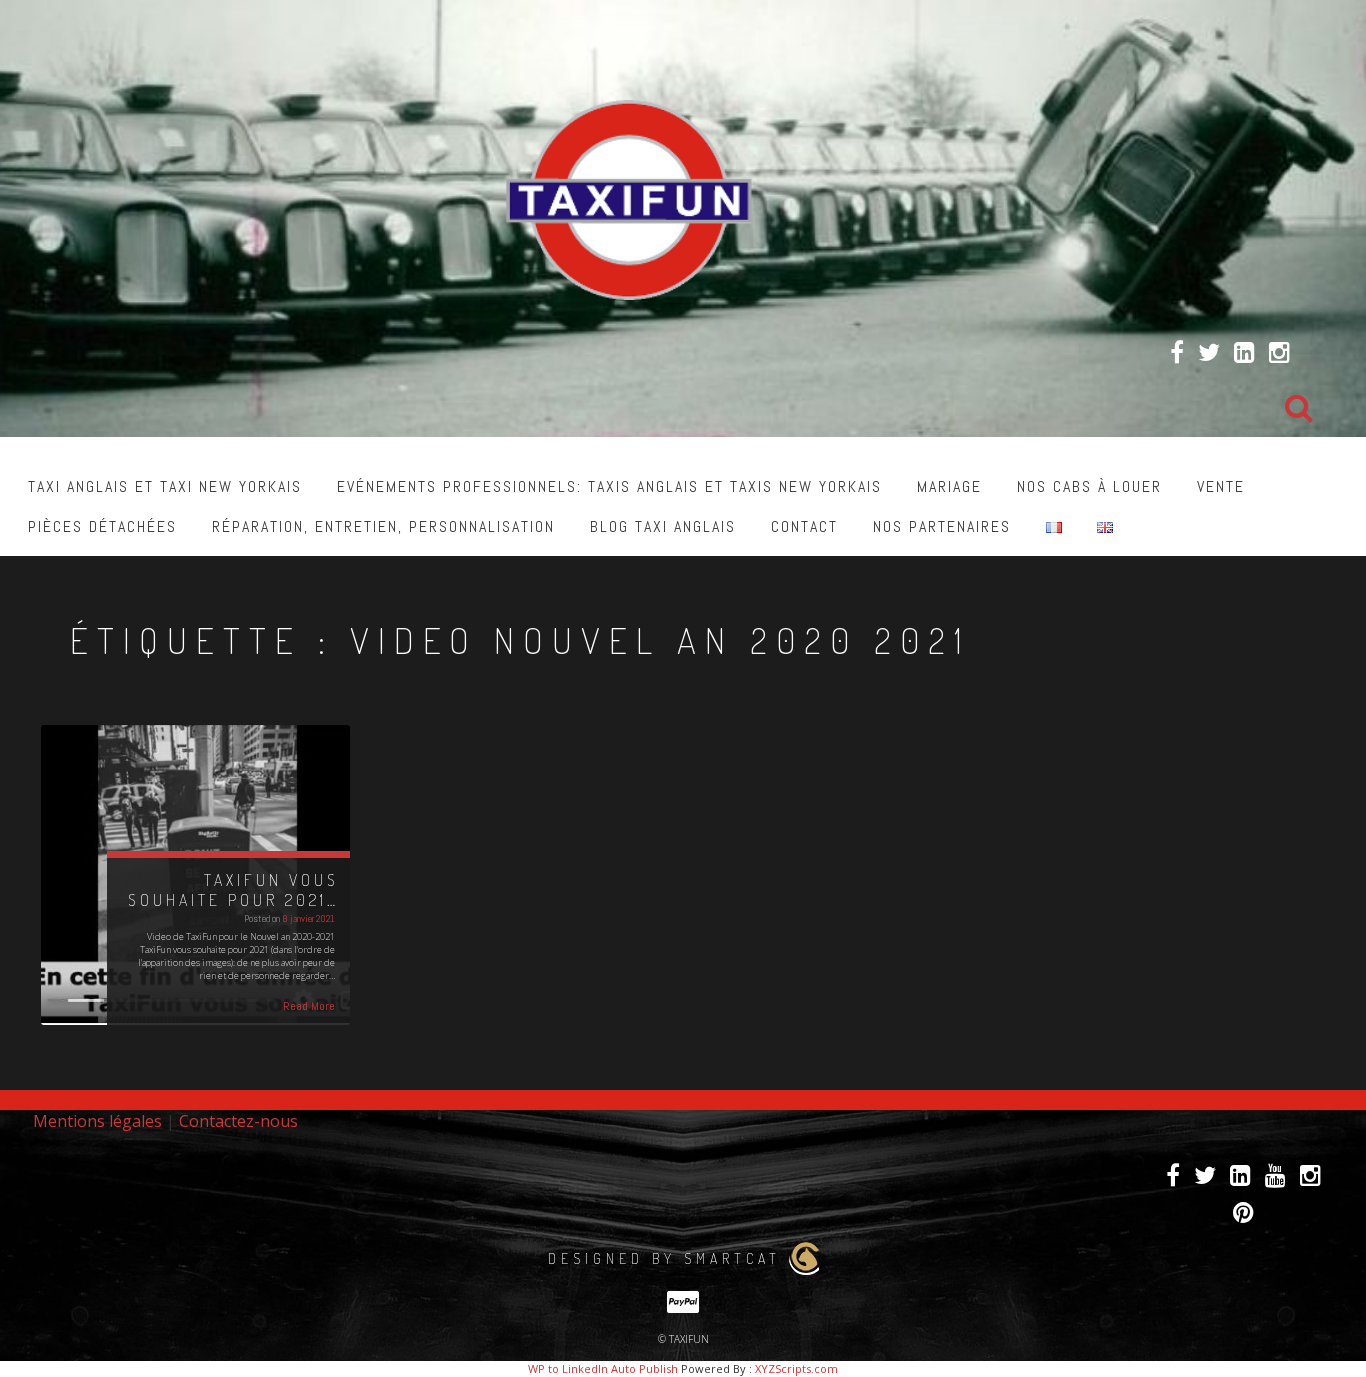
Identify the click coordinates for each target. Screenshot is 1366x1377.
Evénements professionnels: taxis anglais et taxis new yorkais (609, 486)
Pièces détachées (102, 526)
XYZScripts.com (796, 1368)
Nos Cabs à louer (1089, 486)
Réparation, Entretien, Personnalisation (383, 526)
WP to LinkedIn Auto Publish (603, 1368)
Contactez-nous (238, 1121)
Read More (309, 1006)
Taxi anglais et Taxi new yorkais (165, 486)
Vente (1221, 486)
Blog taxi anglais (663, 526)
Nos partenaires (942, 526)
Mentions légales (97, 1121)
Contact (804, 526)
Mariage (949, 486)
